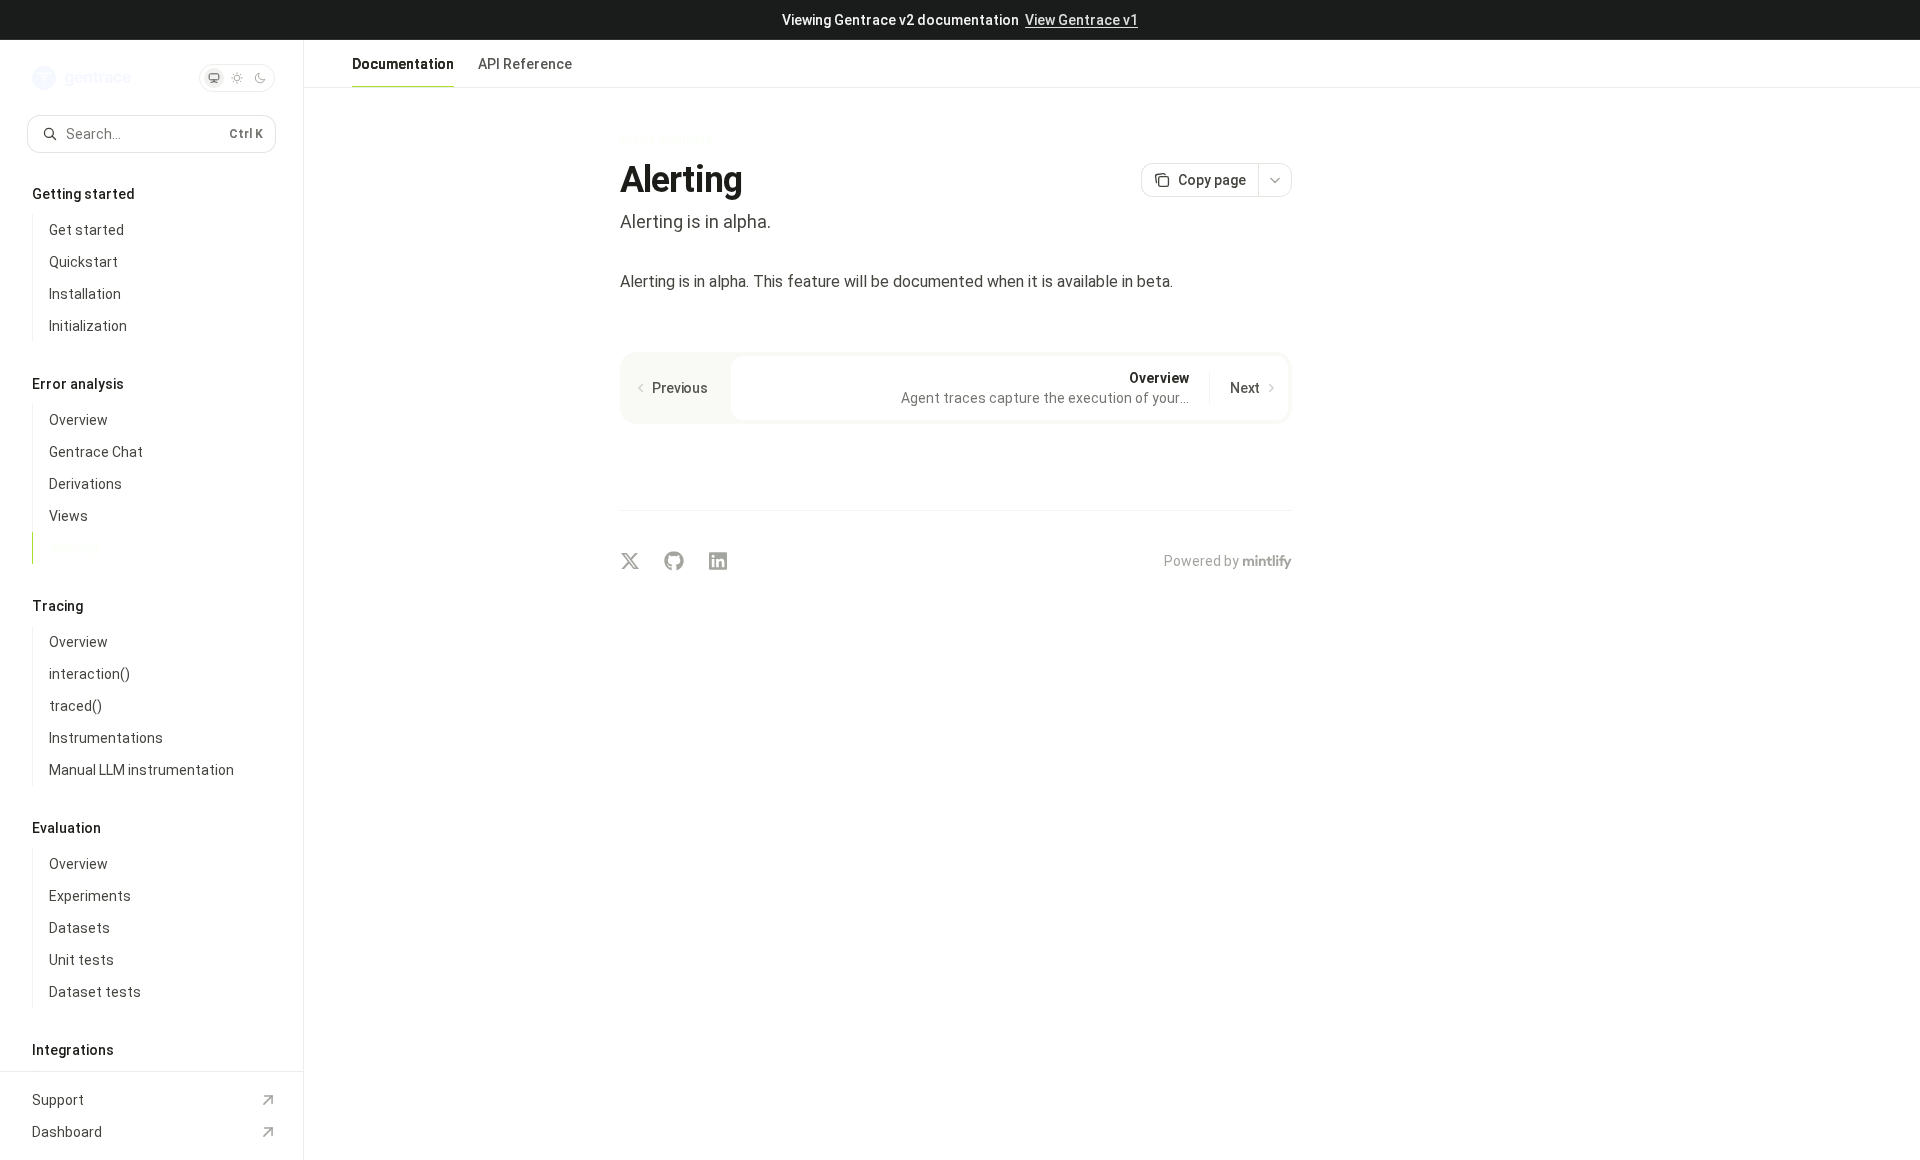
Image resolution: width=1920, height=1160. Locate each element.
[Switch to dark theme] (260, 78)
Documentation (403, 64)
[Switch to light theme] (237, 78)
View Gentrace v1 (1081, 20)
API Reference (525, 64)
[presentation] (151, 555)
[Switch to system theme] (214, 78)
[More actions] (1275, 180)
